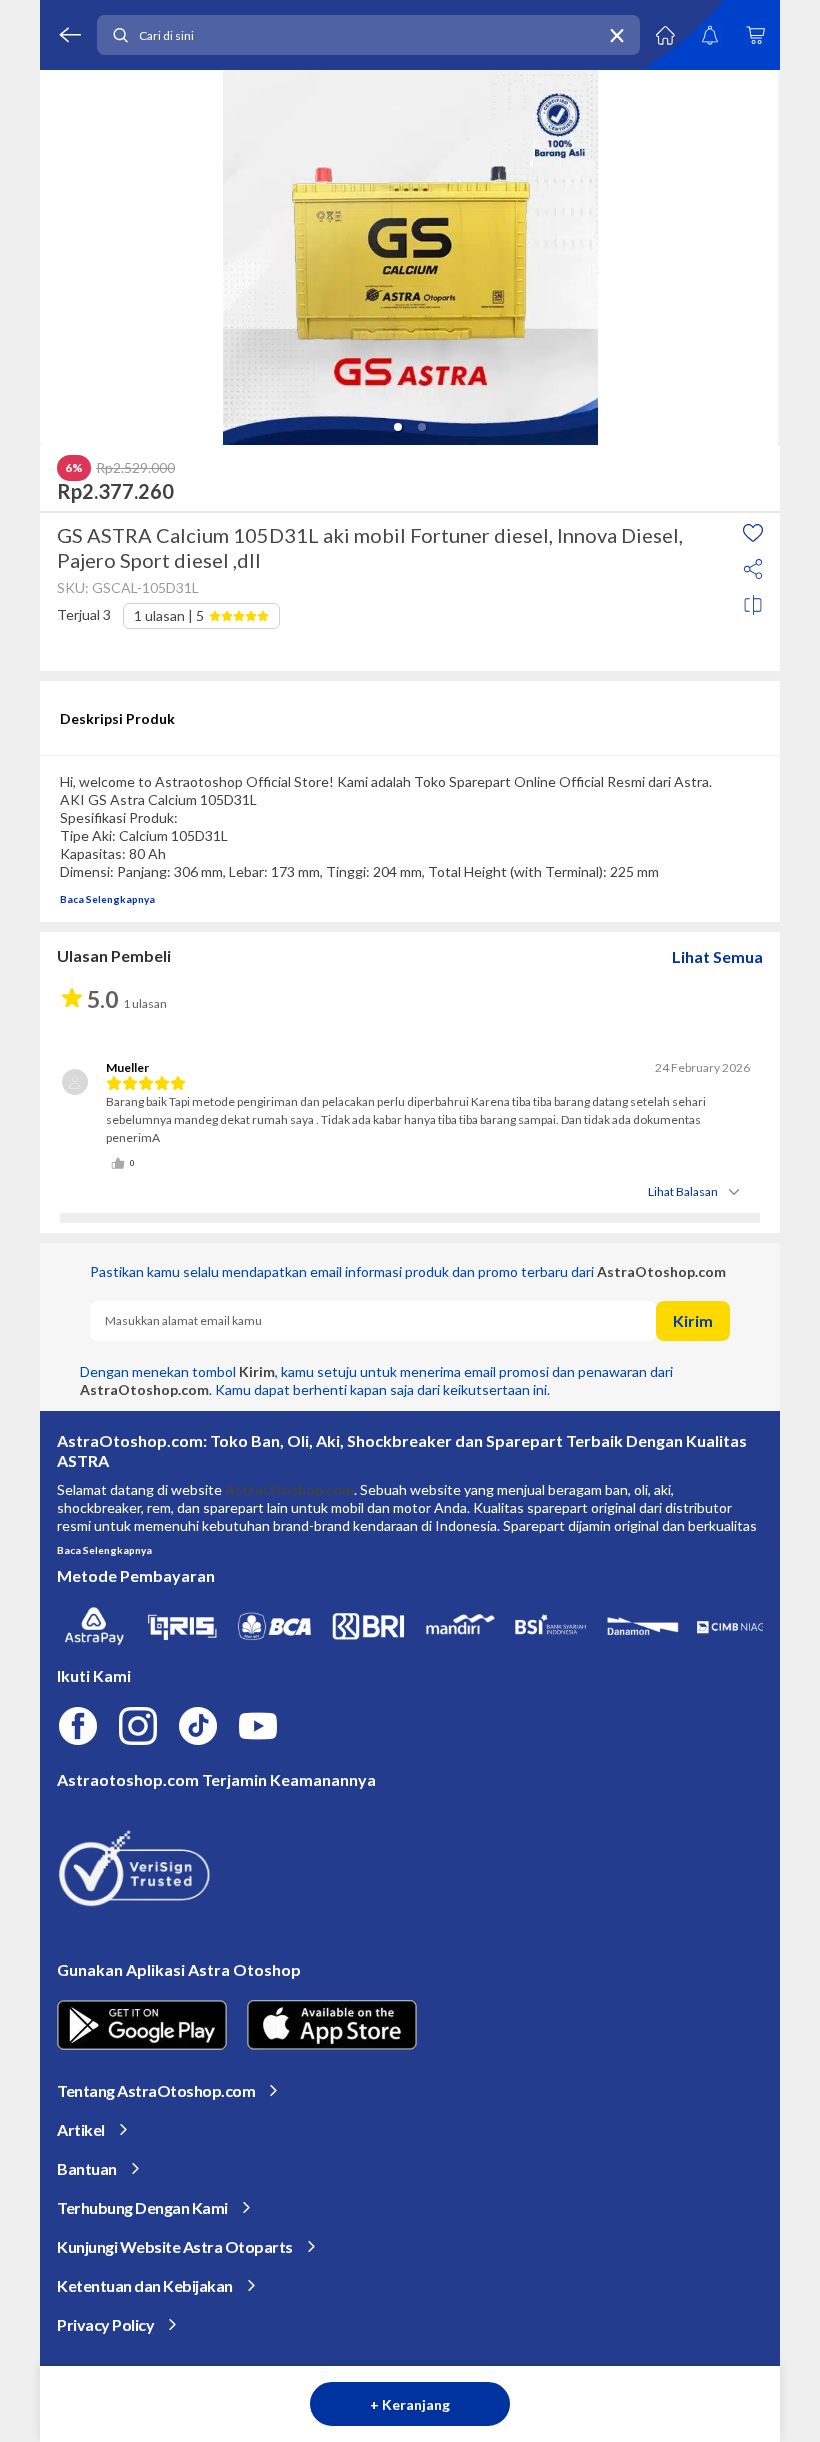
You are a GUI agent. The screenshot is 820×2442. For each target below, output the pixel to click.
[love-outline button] (753, 533)
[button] (398, 427)
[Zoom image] (410, 257)
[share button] (753, 569)
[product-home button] (665, 35)
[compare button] (753, 605)
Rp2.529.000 (135, 468)
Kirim (693, 1320)
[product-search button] (120, 35)
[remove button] (617, 35)
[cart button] (755, 35)
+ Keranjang (410, 2404)
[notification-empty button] (710, 35)
